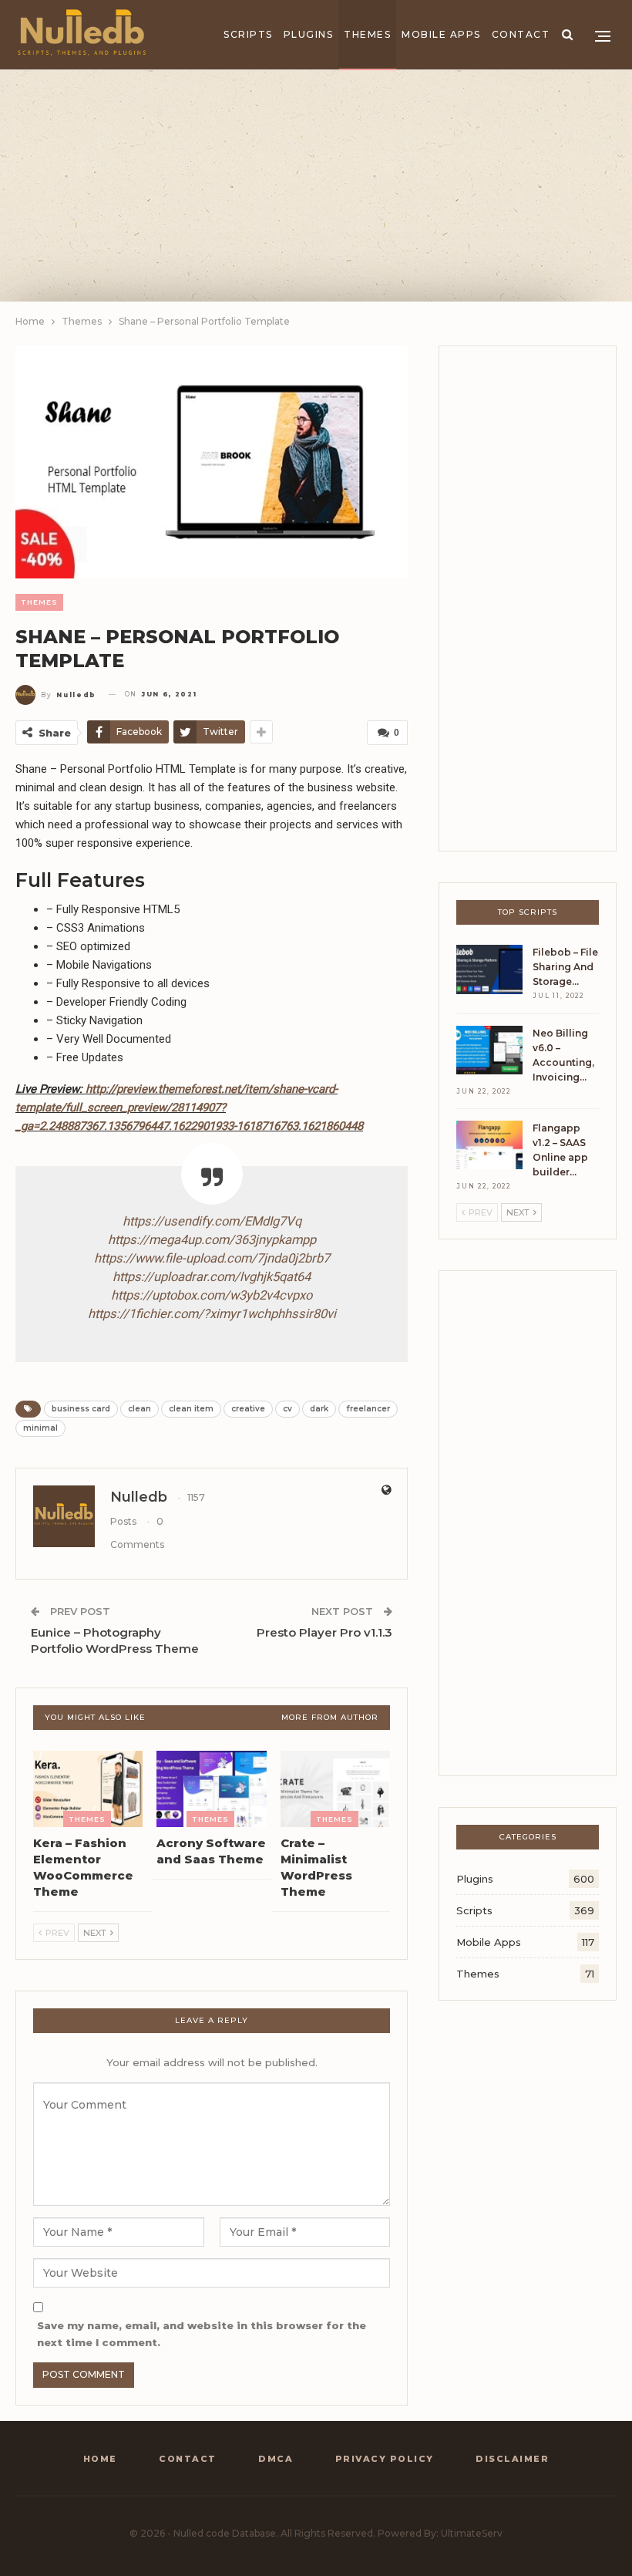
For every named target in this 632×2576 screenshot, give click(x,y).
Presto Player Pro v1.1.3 (324, 1632)
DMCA (276, 2459)
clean (140, 1409)
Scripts (248, 34)
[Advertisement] (316, 186)
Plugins (309, 34)
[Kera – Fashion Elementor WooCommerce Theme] (88, 1789)
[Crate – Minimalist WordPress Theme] (335, 1789)
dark (319, 1409)
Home (100, 2459)
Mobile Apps (441, 34)
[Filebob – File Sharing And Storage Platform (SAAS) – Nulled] (489, 969)
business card (81, 1409)
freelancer (368, 1409)
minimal (40, 1428)
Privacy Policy (385, 2459)
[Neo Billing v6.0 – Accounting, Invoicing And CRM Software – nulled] (489, 1050)
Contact (521, 34)
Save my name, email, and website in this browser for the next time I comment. (202, 2334)
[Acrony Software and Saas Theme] (211, 1789)
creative (248, 1409)
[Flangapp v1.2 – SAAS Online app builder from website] (489, 1145)
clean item (191, 1409)
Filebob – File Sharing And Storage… (565, 967)
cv (287, 1409)
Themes (367, 34)
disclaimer (512, 2459)
